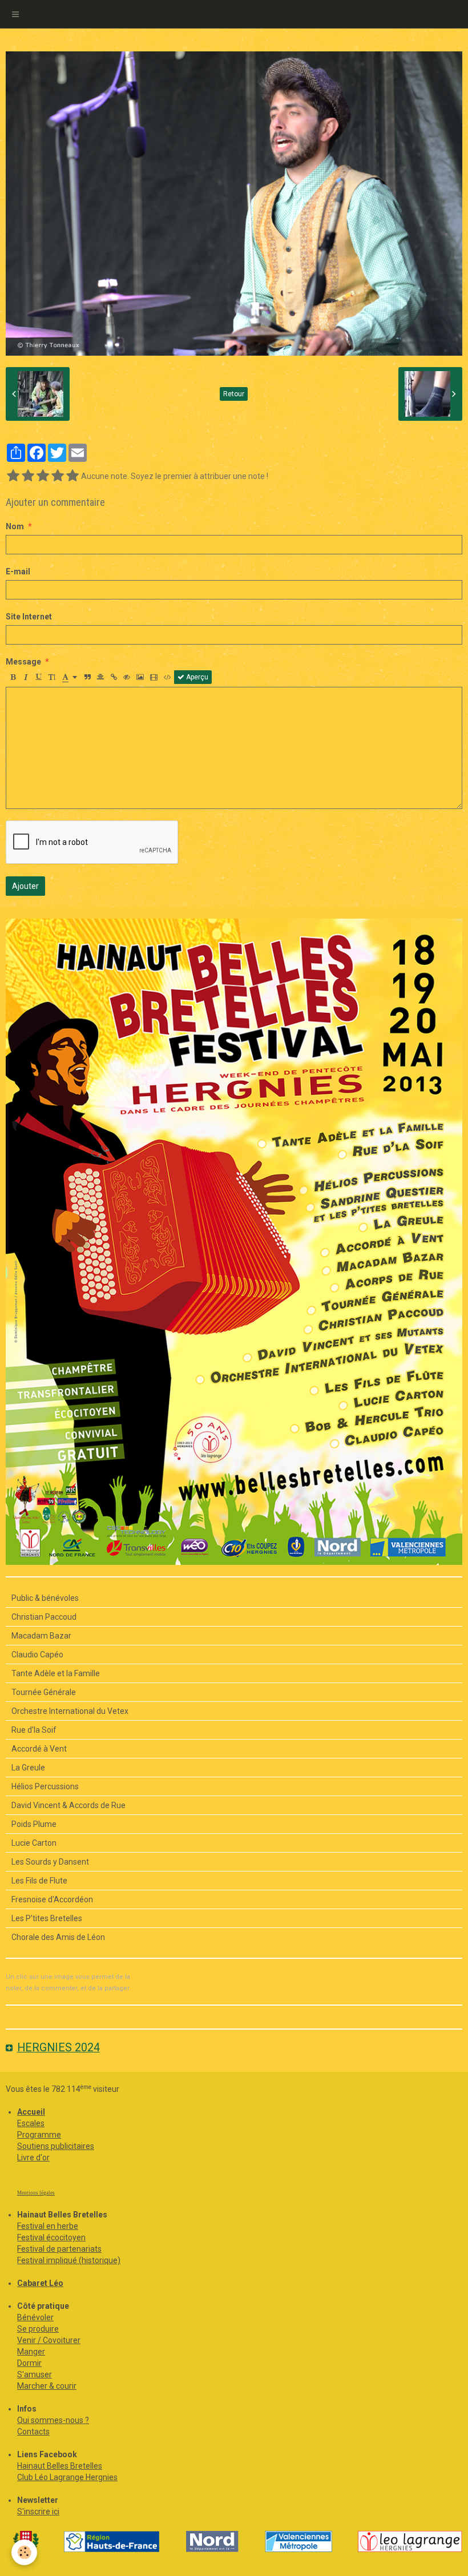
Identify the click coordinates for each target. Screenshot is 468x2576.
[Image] (140, 677)
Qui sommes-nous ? (53, 2420)
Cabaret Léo (40, 2283)
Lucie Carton (34, 1843)
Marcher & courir (47, 2386)
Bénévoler (35, 2317)
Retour (234, 394)
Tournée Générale (44, 1692)
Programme (39, 2135)
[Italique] (26, 677)
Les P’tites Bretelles (47, 1918)
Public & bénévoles (45, 1598)
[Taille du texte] (52, 677)
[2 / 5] (28, 476)
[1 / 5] (13, 476)
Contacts (33, 2432)
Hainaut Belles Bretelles (60, 2466)
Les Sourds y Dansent (50, 1862)
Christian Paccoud (44, 1617)
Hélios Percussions (45, 1786)
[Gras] (13, 677)
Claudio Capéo (37, 1655)
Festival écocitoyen (51, 2237)
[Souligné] (39, 677)
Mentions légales (36, 2193)
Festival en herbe (48, 2226)
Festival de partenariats (59, 2249)
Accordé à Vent (39, 1749)
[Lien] (114, 677)
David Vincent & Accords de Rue (68, 1805)
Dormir (29, 2363)
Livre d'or (33, 2158)
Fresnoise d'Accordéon (52, 1899)
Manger (31, 2352)
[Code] (168, 677)
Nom (15, 526)
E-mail (18, 571)
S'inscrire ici (38, 2511)
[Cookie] (24, 2552)
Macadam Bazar (41, 1636)
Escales (31, 2123)
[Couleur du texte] (70, 677)
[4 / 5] (58, 476)
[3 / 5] (43, 476)
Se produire (38, 2329)
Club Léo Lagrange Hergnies (67, 2477)
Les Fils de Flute (39, 1881)
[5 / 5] (72, 476)
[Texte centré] (100, 677)
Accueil (31, 2112)
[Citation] (87, 677)
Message (23, 662)
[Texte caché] (127, 677)
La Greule (28, 1768)
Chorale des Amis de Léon (58, 1937)
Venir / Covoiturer (49, 2340)
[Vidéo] (154, 677)
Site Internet (29, 617)
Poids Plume (34, 1824)
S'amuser (35, 2374)
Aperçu (196, 677)
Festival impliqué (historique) (69, 2260)
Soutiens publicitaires (56, 2146)
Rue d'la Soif (34, 1730)
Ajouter (25, 886)
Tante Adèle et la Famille (56, 1673)
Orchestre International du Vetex (70, 1711)
